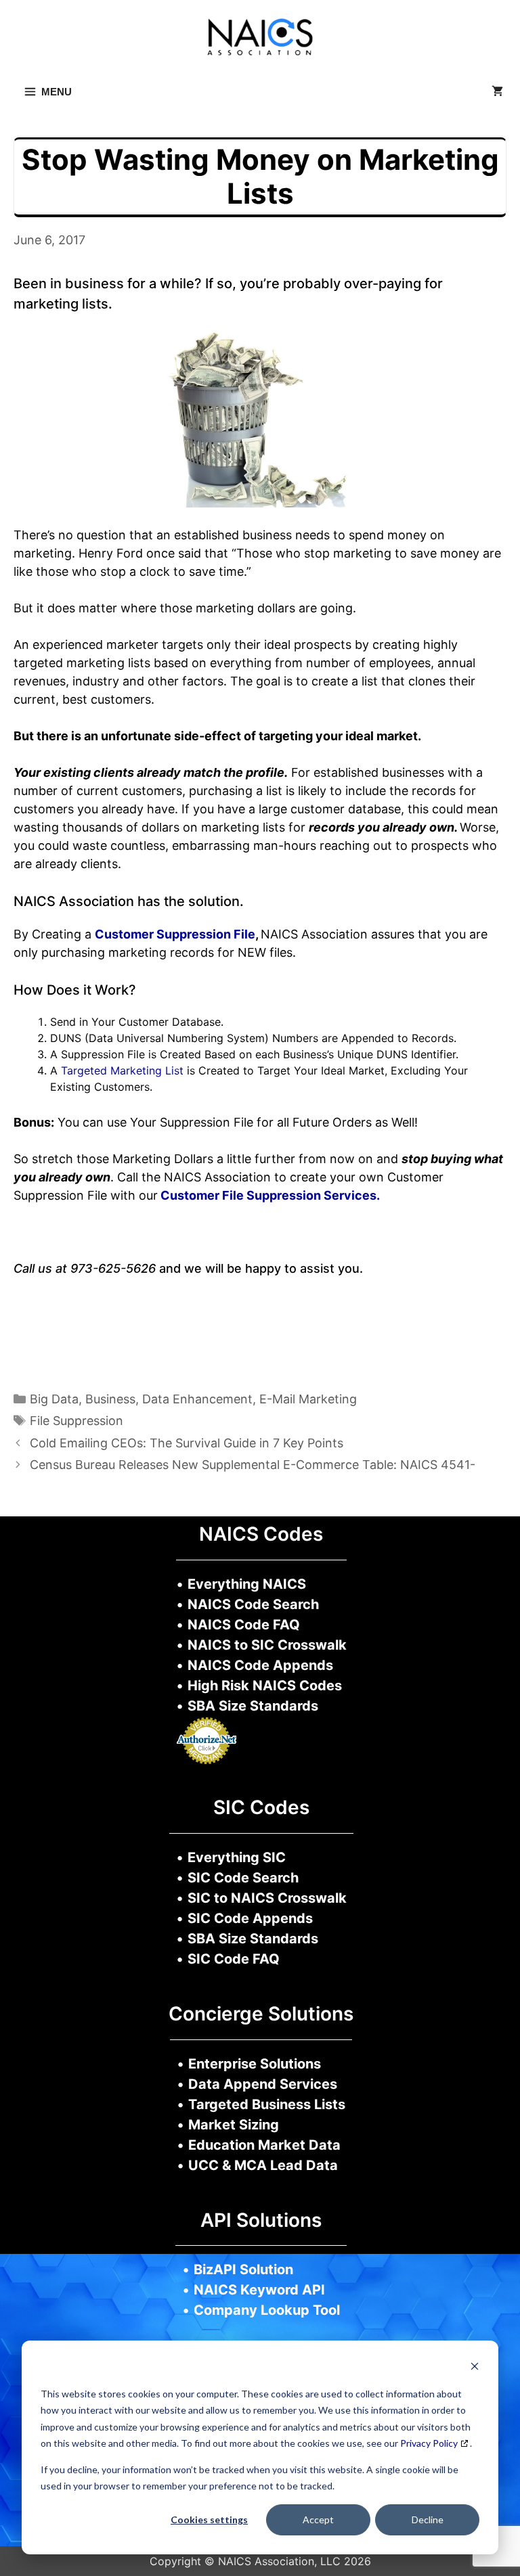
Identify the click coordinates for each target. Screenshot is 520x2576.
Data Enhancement (197, 1399)
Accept (318, 2519)
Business (110, 1399)
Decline (428, 2519)
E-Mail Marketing (308, 1399)
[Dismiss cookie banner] (475, 2368)
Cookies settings (209, 2519)
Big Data (54, 1399)
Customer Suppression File (175, 934)
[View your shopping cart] (497, 92)
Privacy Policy (429, 2443)
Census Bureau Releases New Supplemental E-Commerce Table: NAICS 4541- (253, 1465)
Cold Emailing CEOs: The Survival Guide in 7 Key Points (187, 1443)
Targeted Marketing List (122, 1070)
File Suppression (77, 1421)
